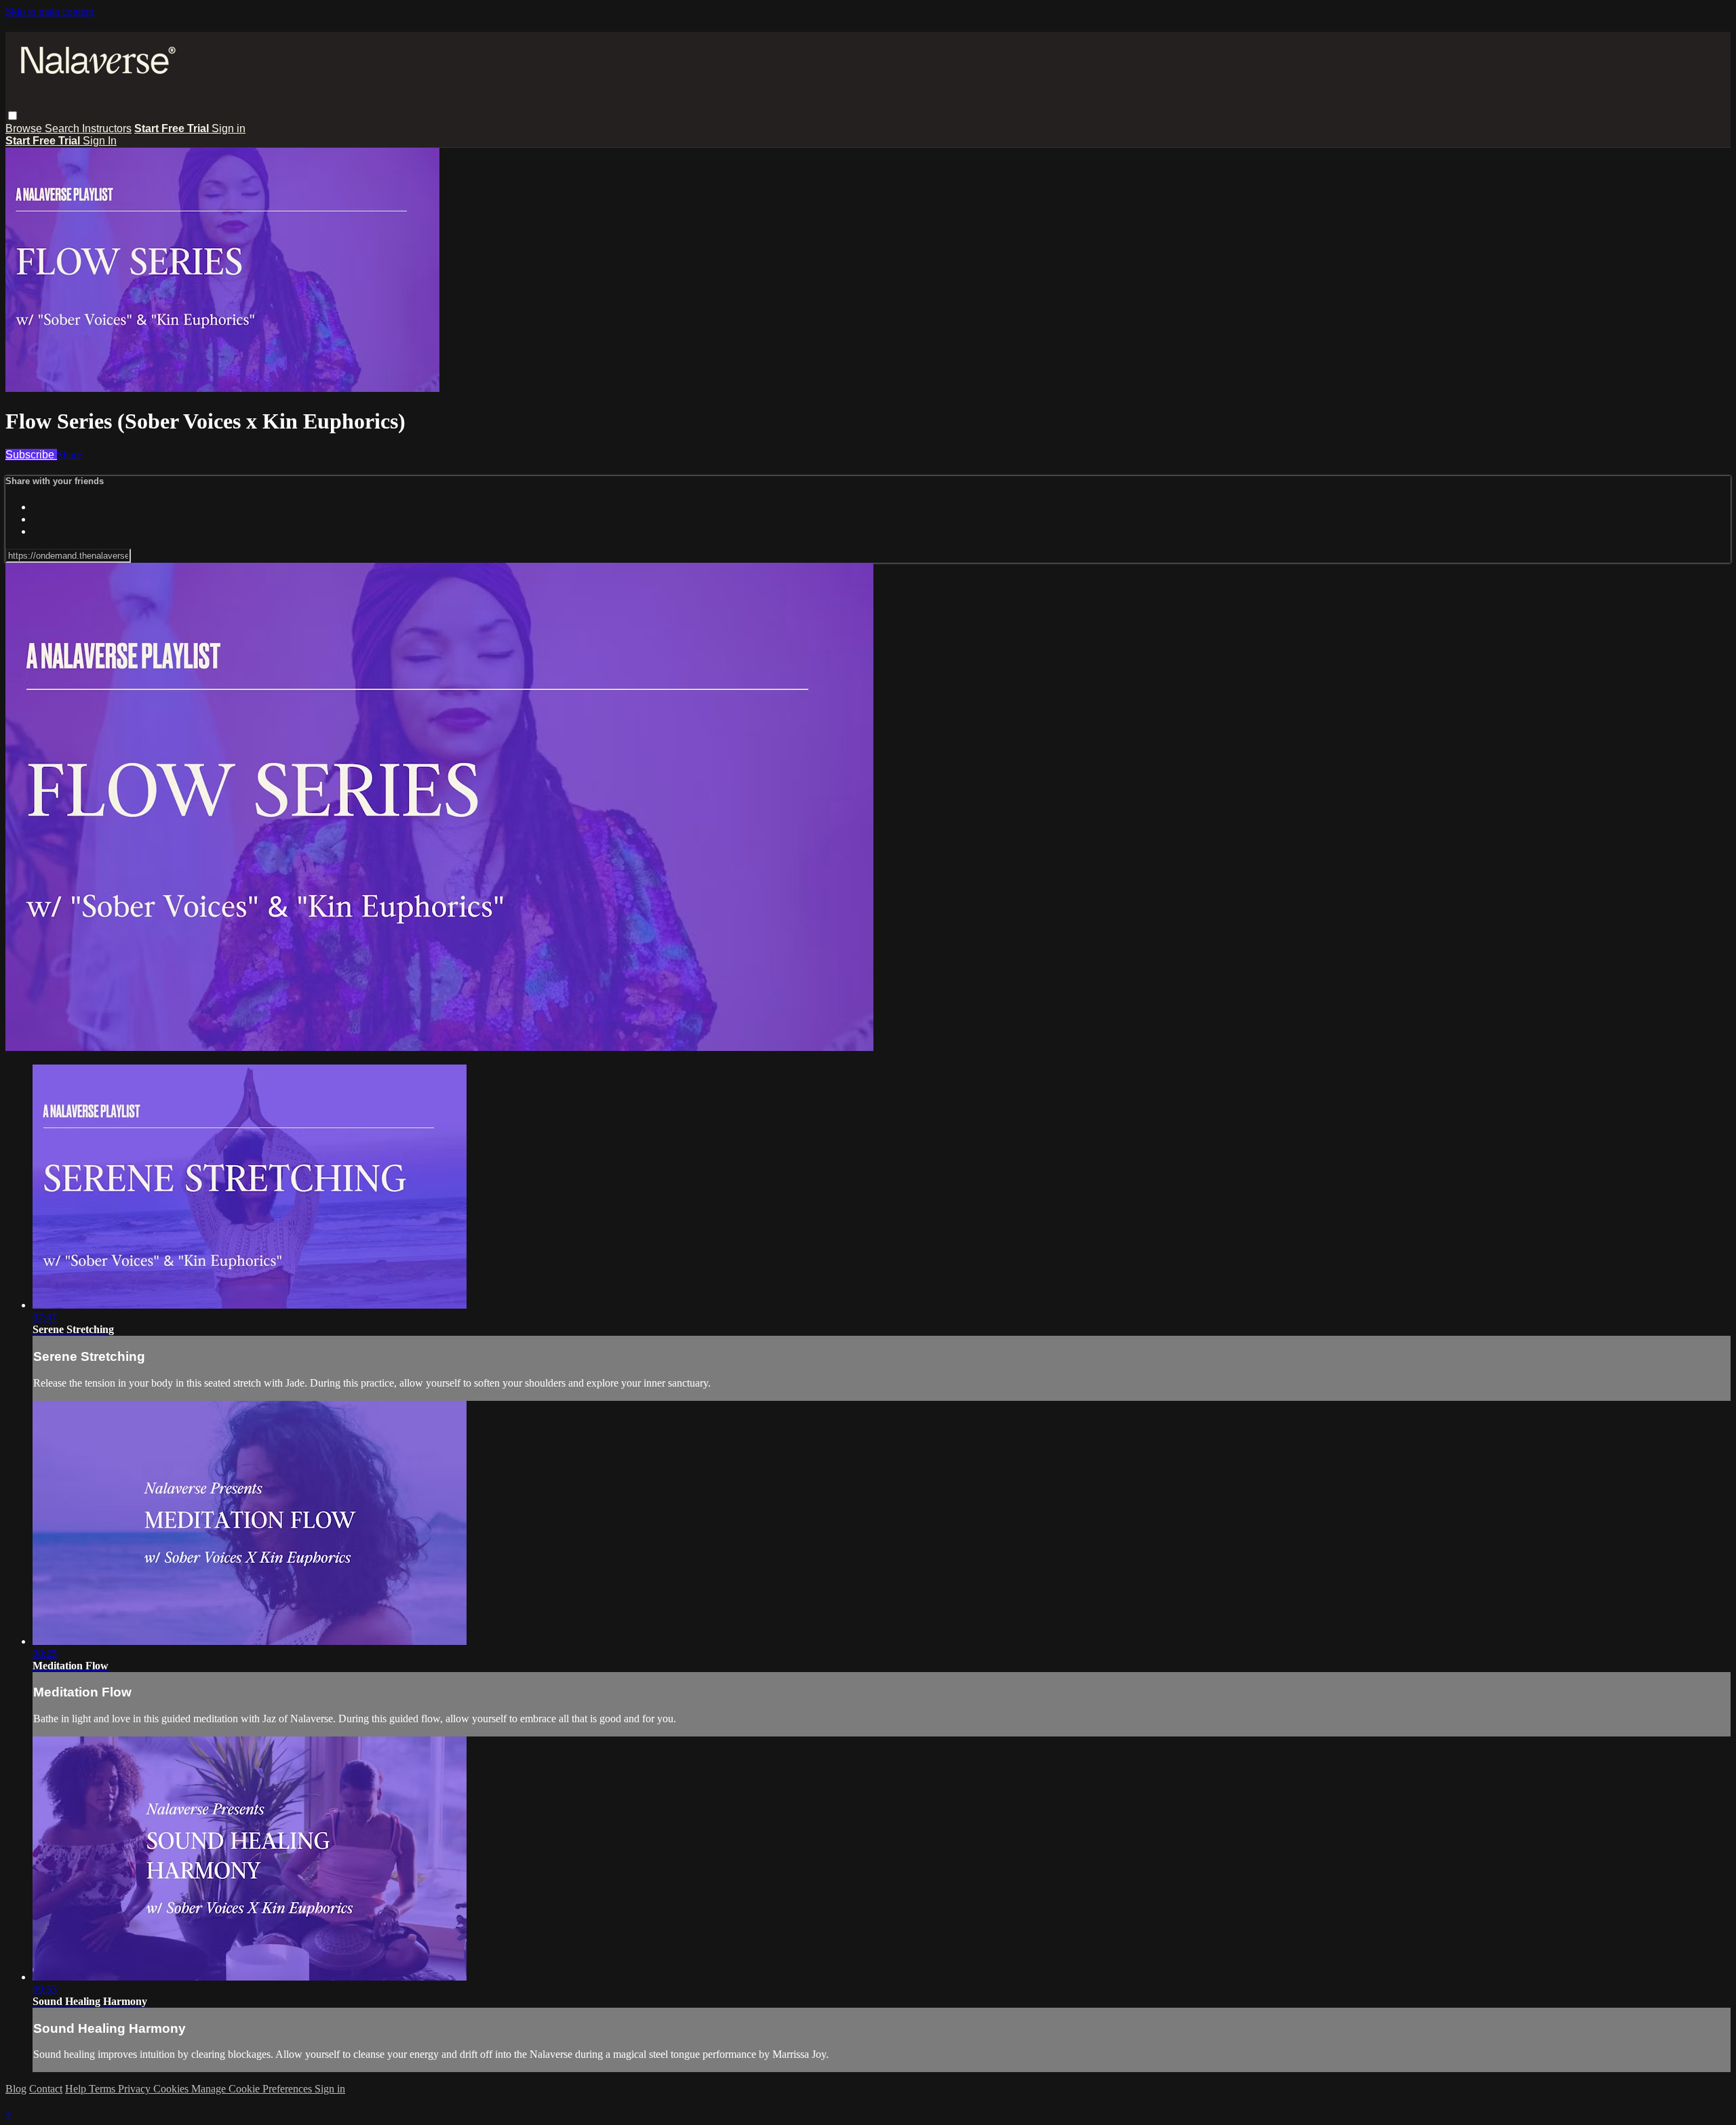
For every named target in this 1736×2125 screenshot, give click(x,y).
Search (63, 128)
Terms (103, 2089)
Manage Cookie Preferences (253, 2089)
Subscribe (31, 455)
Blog (16, 2089)
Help (77, 2089)
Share (69, 455)
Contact (46, 2089)
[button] (13, 116)
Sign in (229, 128)
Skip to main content (50, 11)
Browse (25, 128)
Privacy (136, 2089)
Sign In (100, 141)
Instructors (107, 128)
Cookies (172, 2089)
